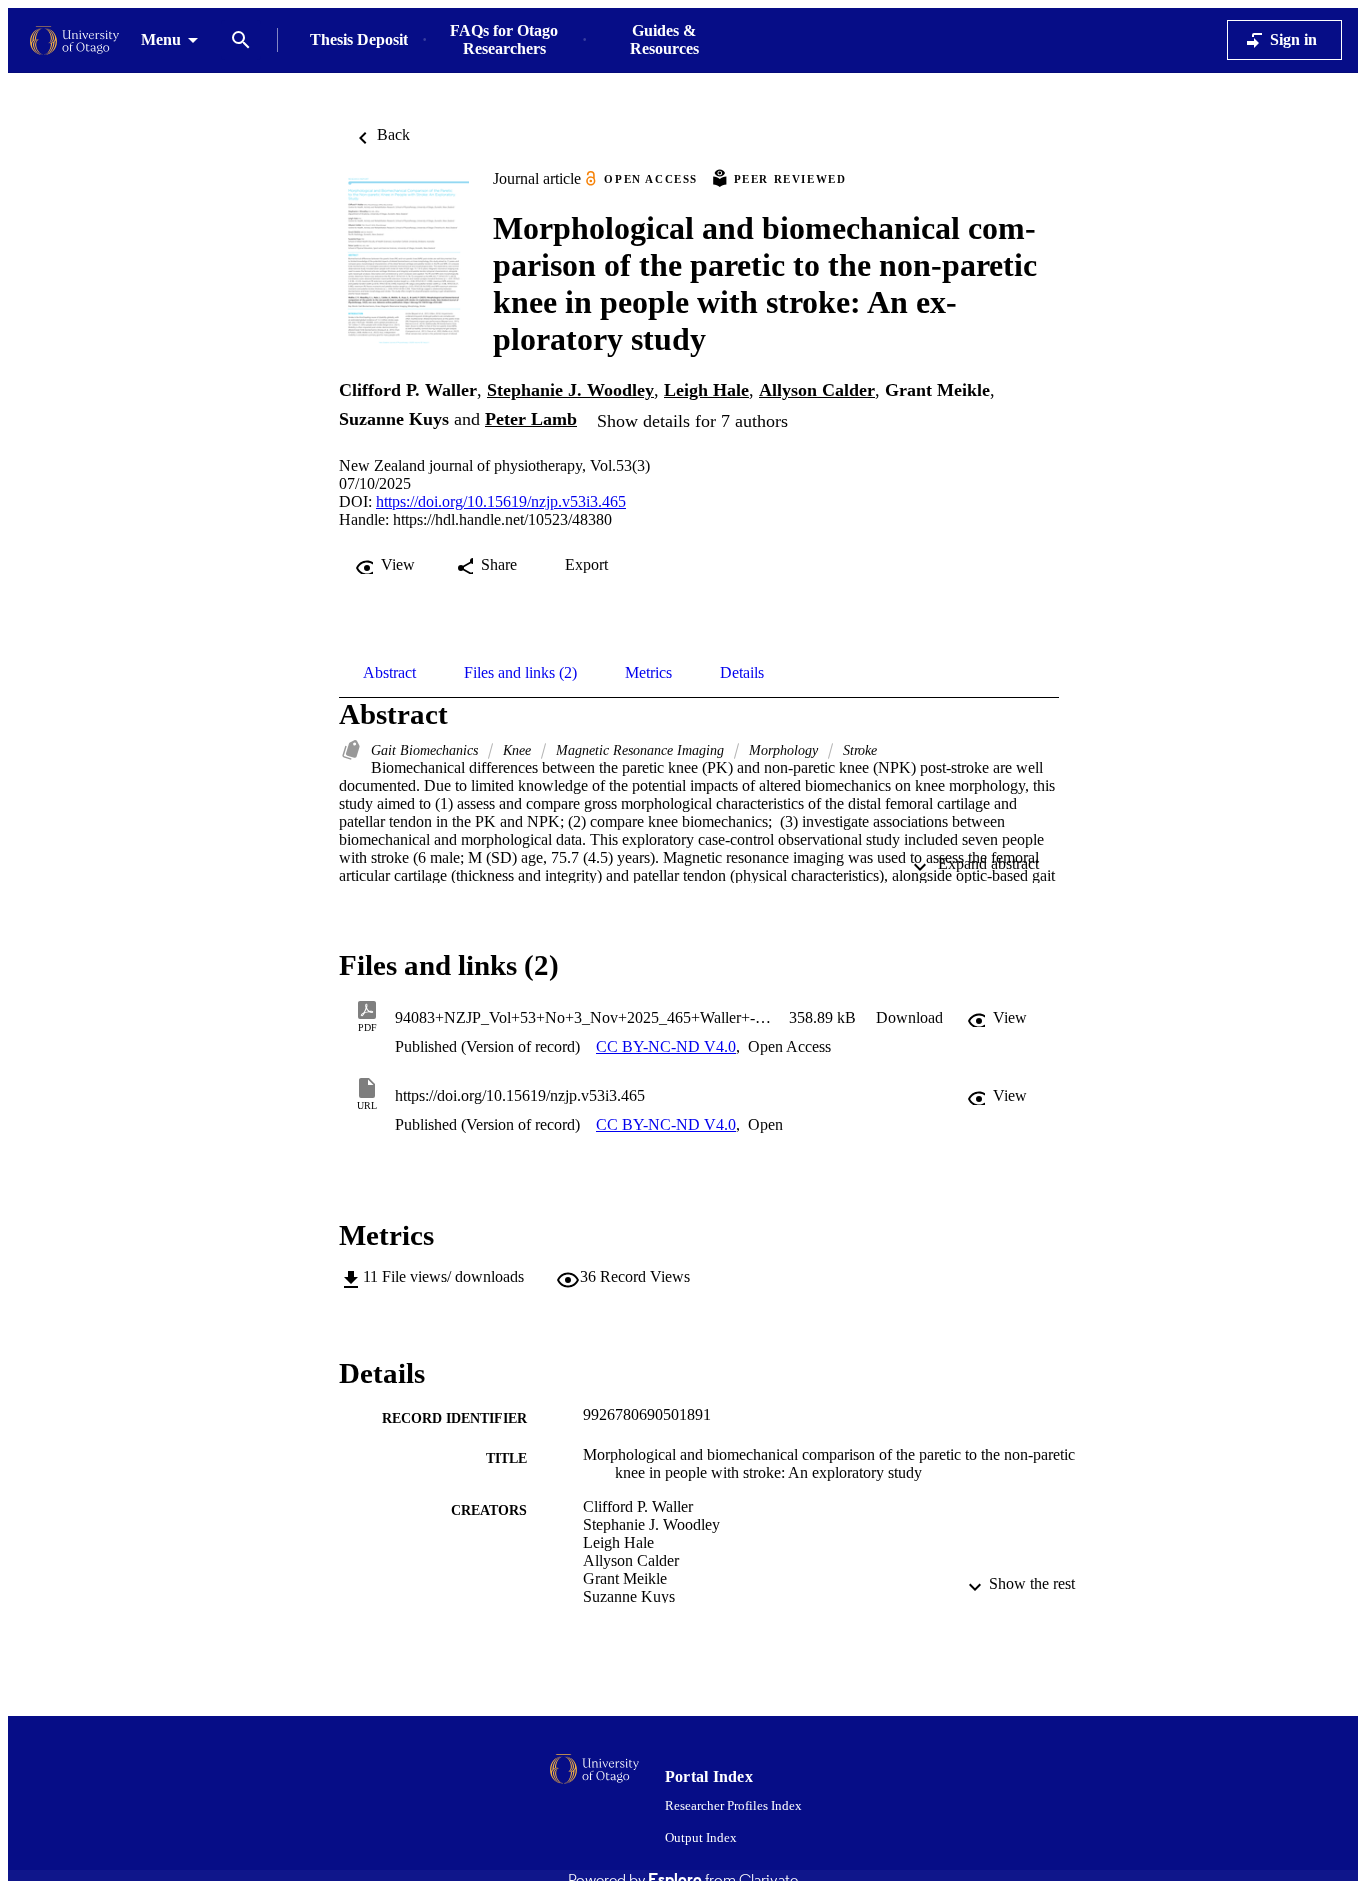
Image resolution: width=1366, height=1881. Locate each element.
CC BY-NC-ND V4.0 (666, 1046)
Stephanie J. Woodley (570, 390)
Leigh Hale (706, 390)
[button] (909, 1018)
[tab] (389, 673)
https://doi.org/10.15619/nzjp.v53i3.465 (501, 501)
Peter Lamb (531, 419)
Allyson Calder (817, 390)
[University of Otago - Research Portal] (74, 40)
